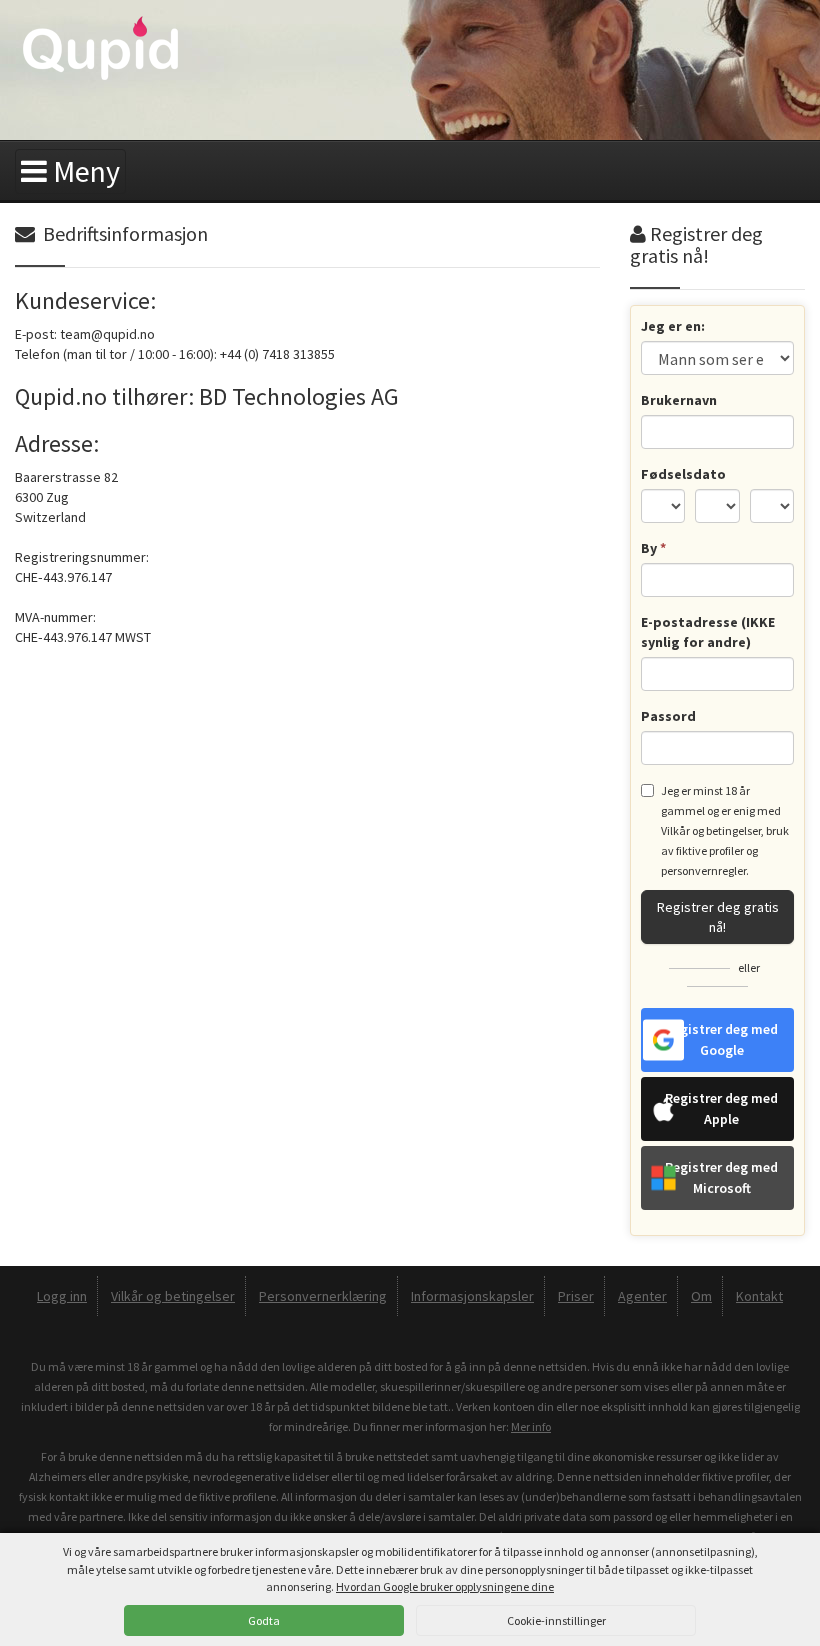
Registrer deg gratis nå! (718, 917)
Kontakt (759, 1296)
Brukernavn (679, 400)
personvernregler (703, 870)
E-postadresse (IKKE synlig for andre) (708, 632)
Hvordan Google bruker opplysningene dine (445, 1586)
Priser (576, 1296)
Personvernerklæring (323, 1296)
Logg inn (62, 1296)
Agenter (642, 1296)
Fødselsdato (683, 474)
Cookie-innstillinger (556, 1620)
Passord (668, 716)
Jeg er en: (673, 326)
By (653, 548)
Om (701, 1296)
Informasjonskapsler (472, 1296)
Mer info (531, 1426)
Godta (264, 1620)
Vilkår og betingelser (711, 830)
